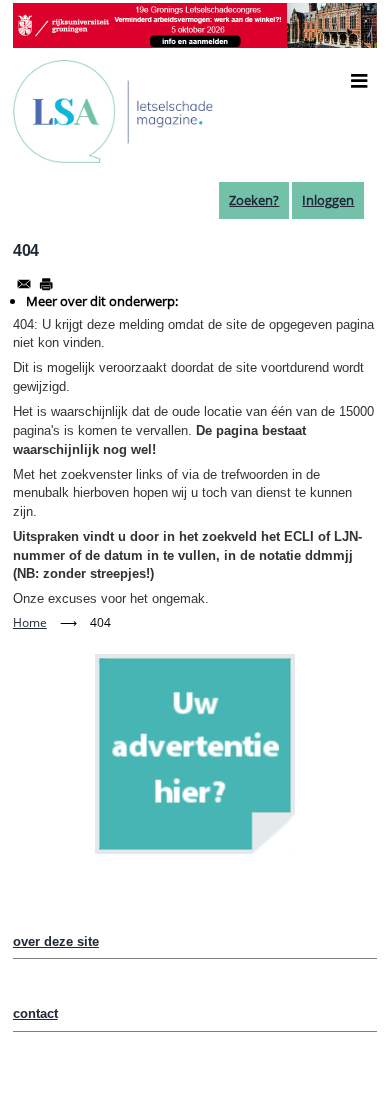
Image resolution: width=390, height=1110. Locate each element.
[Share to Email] (24, 284)
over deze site (56, 941)
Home (30, 622)
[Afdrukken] (46, 284)
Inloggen (328, 200)
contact (35, 1013)
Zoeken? (254, 200)
